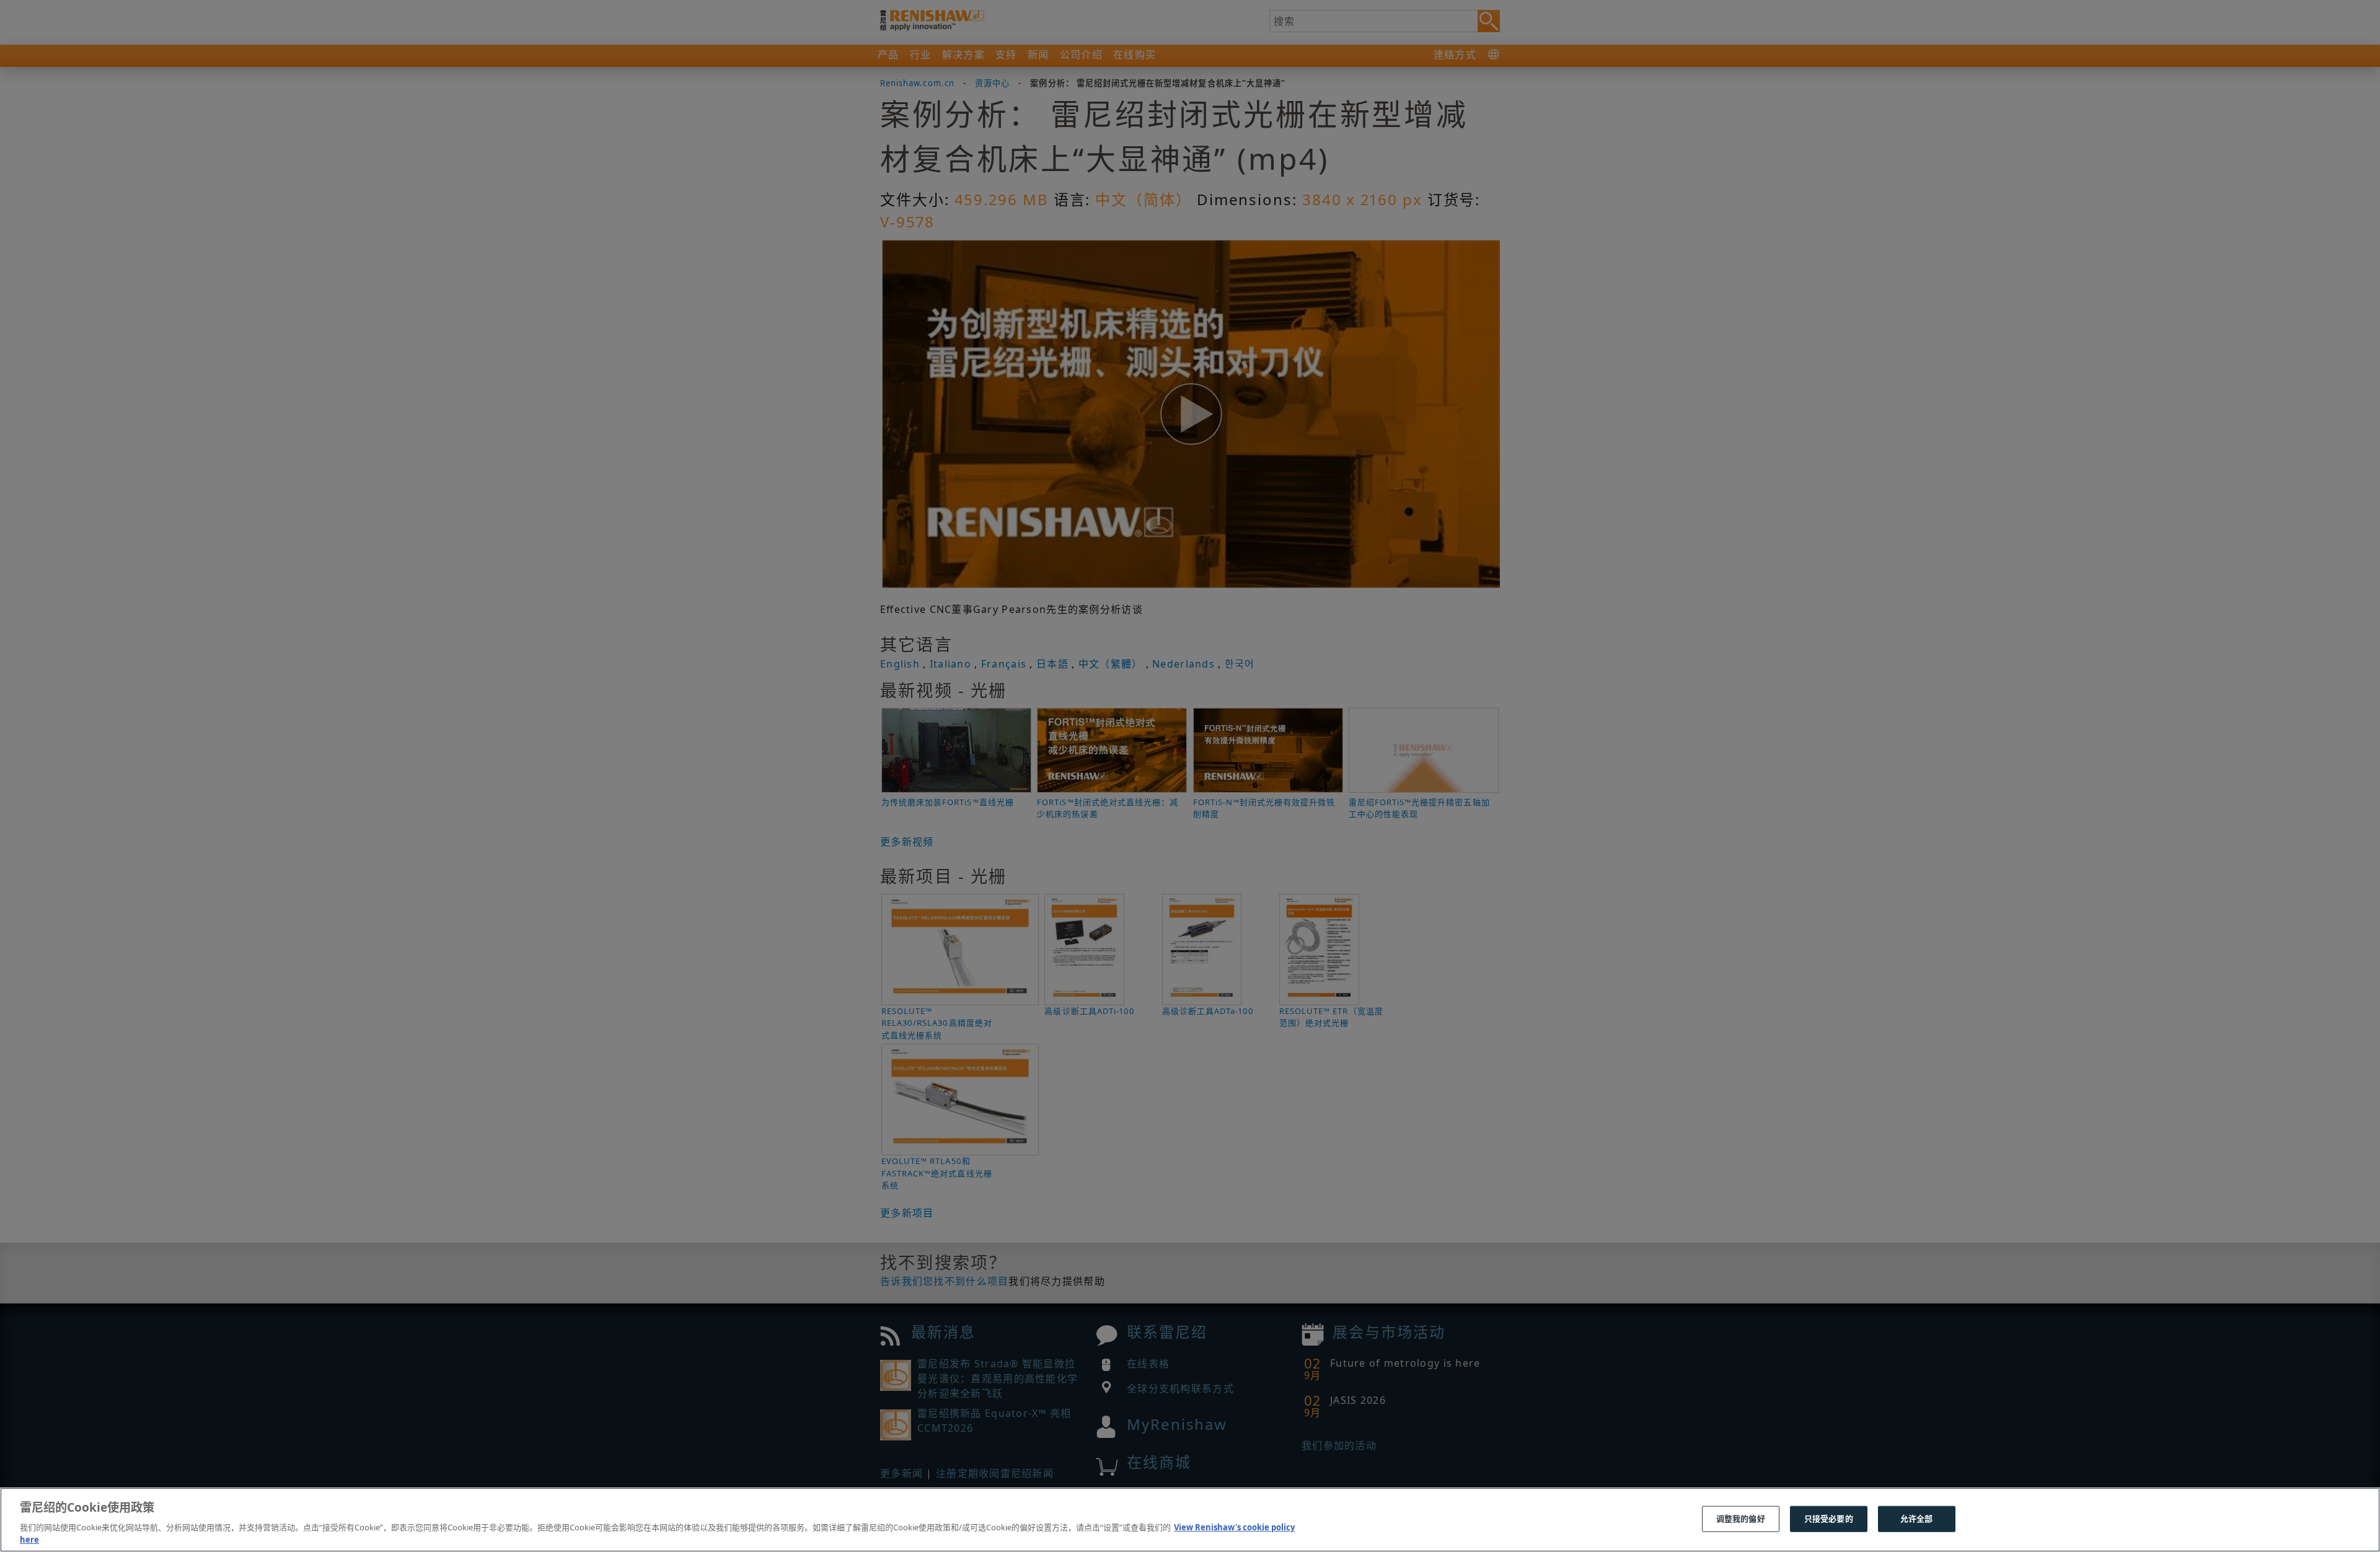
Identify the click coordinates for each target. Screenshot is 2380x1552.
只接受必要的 (1829, 1519)
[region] (1190, 1520)
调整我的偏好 (1741, 1519)
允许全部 (1917, 1519)
